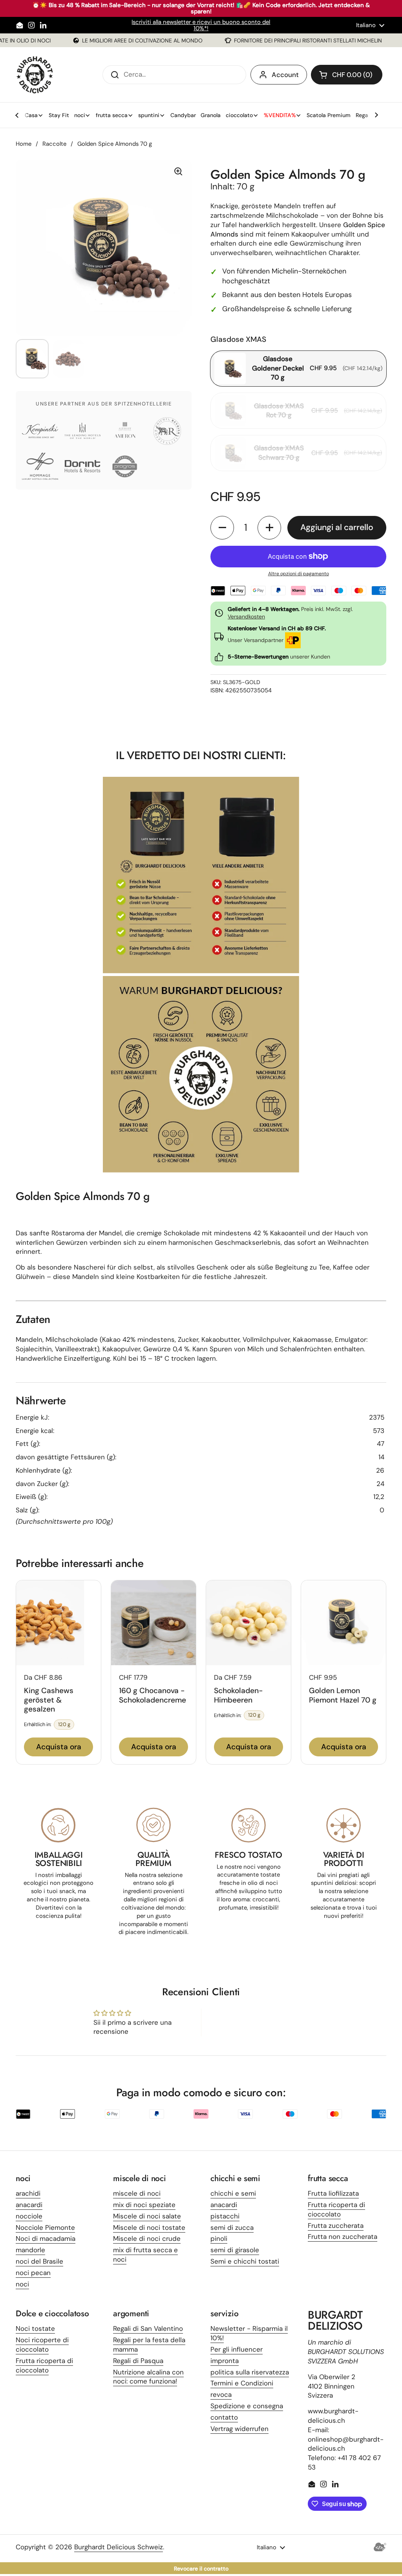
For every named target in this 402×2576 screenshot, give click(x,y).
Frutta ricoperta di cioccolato (336, 2209)
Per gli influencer (237, 2349)
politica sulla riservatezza (250, 2372)
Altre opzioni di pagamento (299, 574)
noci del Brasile (39, 2261)
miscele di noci (137, 2193)
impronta (225, 2361)
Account (285, 75)
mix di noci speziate (144, 2205)
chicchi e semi (233, 2193)
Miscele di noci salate (147, 2216)
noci (22, 2284)
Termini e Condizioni (242, 2383)
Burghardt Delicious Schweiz (119, 2547)
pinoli (219, 2238)
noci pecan (33, 2273)
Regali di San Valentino (148, 2328)
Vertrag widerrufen (239, 2429)
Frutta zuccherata (336, 2226)
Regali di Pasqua (138, 2361)
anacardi (29, 2205)
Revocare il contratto (201, 2569)
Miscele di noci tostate (149, 2227)
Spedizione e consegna (247, 2406)
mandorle (30, 2250)
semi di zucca (232, 2227)
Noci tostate (35, 2328)
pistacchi (225, 2216)
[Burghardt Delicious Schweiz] (35, 75)
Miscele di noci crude (147, 2238)
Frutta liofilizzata (333, 2193)
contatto (224, 2417)
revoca (221, 2394)
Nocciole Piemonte (45, 2227)
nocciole (29, 2216)
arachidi (28, 2193)
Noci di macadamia (46, 2238)
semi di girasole (235, 2250)
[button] (347, 75)
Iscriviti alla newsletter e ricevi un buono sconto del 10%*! (201, 25)
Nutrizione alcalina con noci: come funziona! (148, 2377)
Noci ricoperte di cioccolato (42, 2345)
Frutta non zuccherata (343, 2237)
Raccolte (54, 144)
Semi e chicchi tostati (245, 2261)
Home (24, 144)
